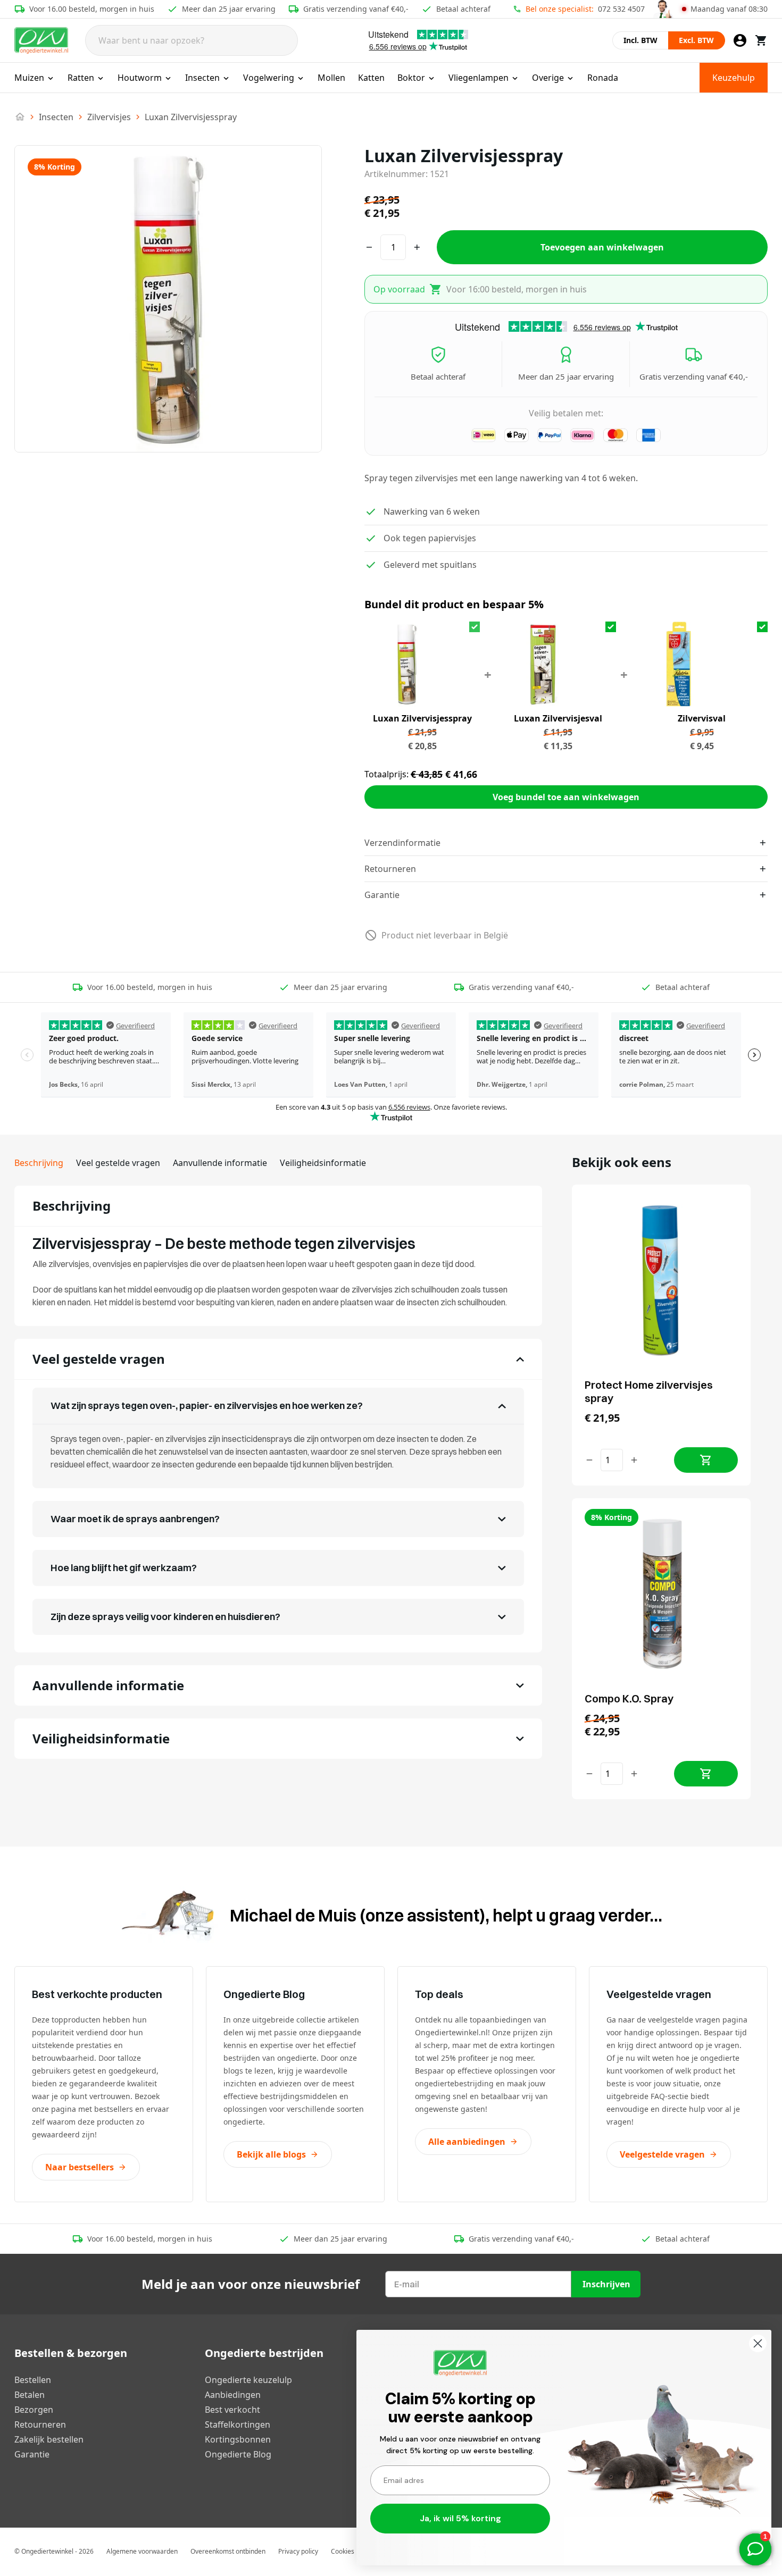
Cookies (343, 2551)
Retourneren (40, 2424)
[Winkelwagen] (761, 40)
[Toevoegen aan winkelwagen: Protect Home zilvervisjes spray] (706, 1460)
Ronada (603, 78)
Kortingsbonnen (238, 2439)
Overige (548, 78)
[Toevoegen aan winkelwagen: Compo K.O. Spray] (706, 1774)
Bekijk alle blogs (271, 2154)
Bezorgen (34, 2410)
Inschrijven (606, 2284)
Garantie (32, 2454)
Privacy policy (298, 2551)
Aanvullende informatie (220, 1163)
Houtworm (140, 78)
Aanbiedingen (233, 2395)
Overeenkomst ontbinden (228, 2551)
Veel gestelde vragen (118, 1163)
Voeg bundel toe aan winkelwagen (566, 797)
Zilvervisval (702, 718)
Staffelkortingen (238, 2424)
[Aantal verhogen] (634, 1460)
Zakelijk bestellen (49, 2439)
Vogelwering (269, 78)
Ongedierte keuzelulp (248, 2380)
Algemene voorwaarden (142, 2551)
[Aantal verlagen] (589, 1460)
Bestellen (33, 2380)
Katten (371, 78)
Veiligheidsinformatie (323, 1163)
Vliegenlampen (479, 78)
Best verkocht (232, 2410)
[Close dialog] (758, 2343)
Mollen (331, 78)
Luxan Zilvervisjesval (558, 718)
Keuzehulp (734, 78)
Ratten (81, 78)
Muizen (29, 78)
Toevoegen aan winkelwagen (602, 247)
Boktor (411, 78)
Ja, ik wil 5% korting (460, 2518)
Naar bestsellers (80, 2167)
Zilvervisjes (109, 117)
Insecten (202, 78)
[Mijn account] (740, 40)
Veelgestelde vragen (662, 2154)
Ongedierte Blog (238, 2454)
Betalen (30, 2395)
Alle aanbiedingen (467, 2142)
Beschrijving (39, 1163)
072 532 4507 (621, 9)
